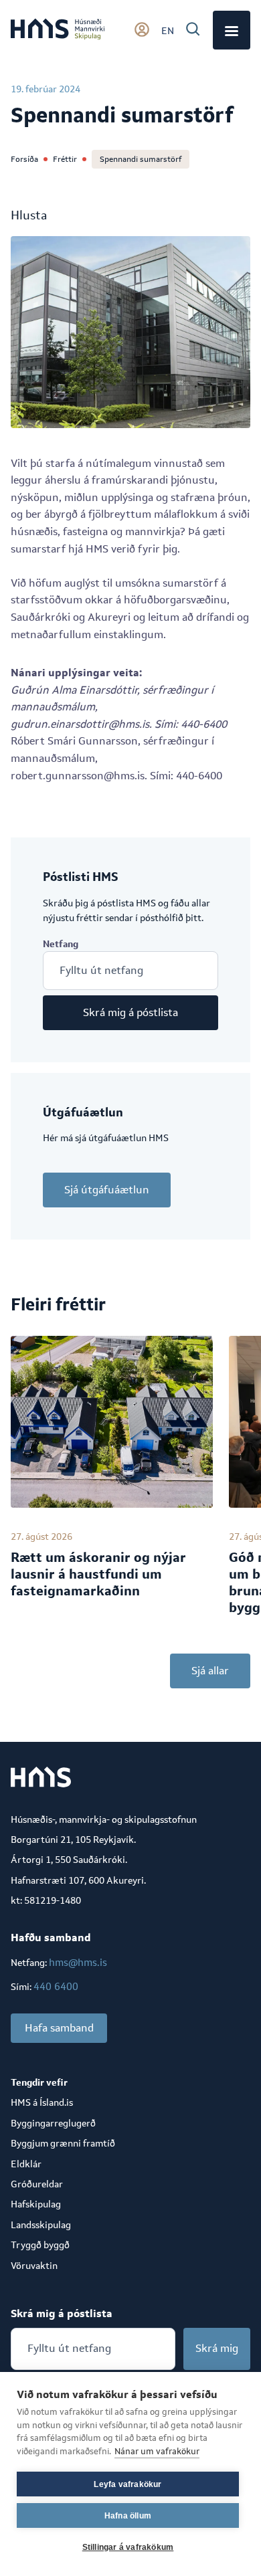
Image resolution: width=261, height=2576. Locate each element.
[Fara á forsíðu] (58, 30)
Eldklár (26, 2164)
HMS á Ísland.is (42, 2102)
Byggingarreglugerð (53, 2123)
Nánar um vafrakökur (157, 2451)
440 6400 (56, 1986)
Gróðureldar (37, 2184)
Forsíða (24, 159)
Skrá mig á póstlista (130, 1012)
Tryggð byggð (40, 2245)
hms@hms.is (78, 1962)
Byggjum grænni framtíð (63, 2143)
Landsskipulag (41, 2225)
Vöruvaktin (34, 2266)
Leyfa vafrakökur (127, 2484)
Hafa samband (59, 2028)
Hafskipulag (36, 2204)
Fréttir (65, 159)
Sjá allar (210, 1671)
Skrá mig (217, 2348)
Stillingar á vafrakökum (128, 2547)
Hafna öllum (128, 2516)
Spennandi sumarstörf (141, 159)
